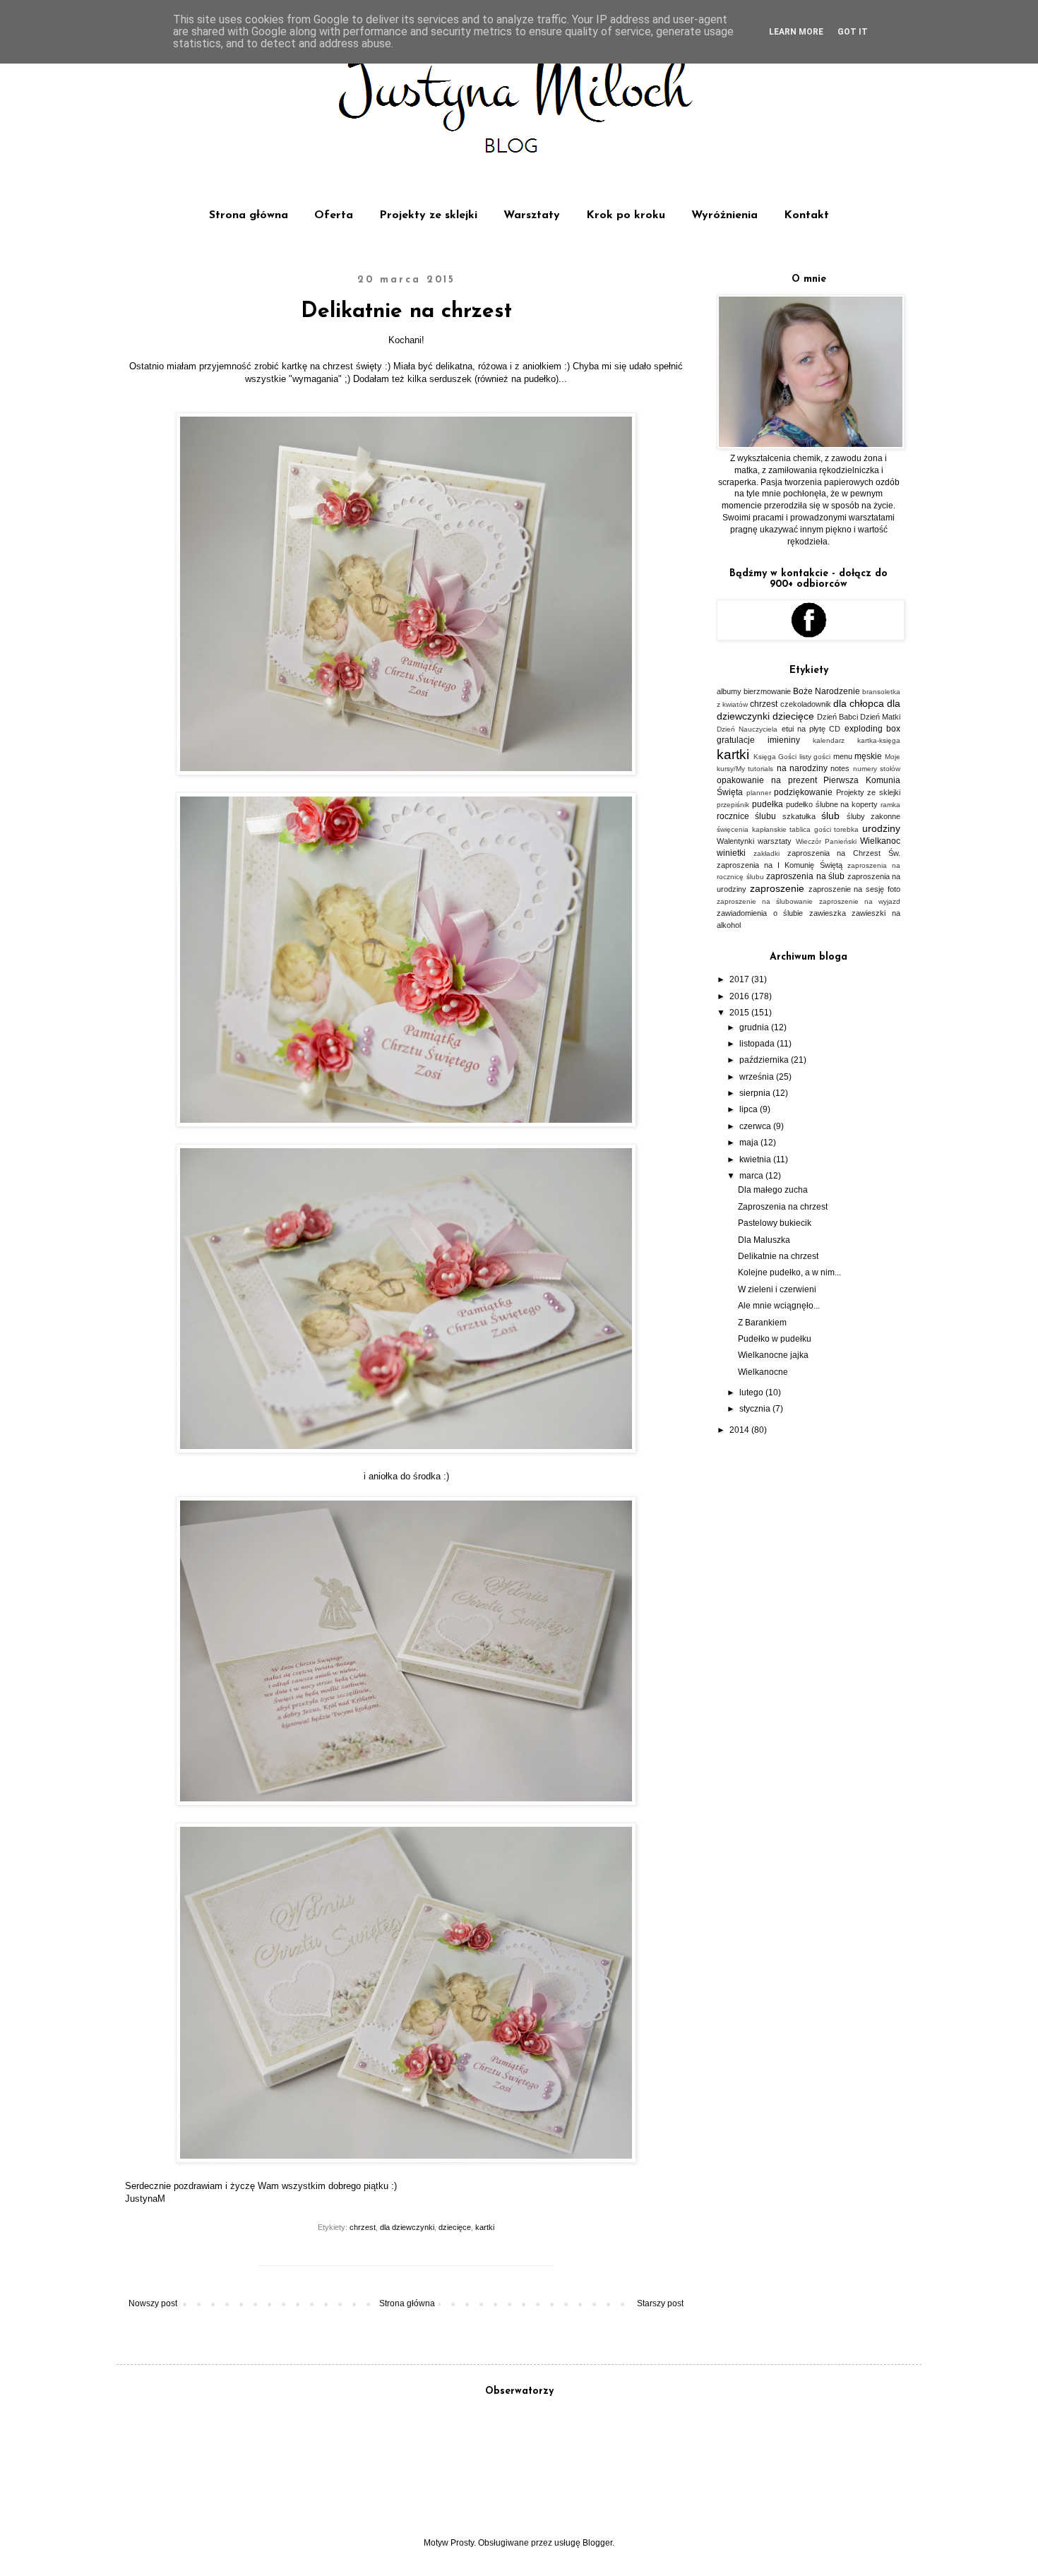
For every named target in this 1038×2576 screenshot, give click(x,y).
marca (752, 1176)
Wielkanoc (880, 841)
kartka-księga (879, 740)
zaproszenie (777, 888)
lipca (750, 1109)
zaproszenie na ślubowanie (765, 901)
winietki (731, 853)
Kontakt (806, 215)
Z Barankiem (762, 1323)
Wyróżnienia (724, 215)
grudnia (755, 1027)
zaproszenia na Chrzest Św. (844, 853)
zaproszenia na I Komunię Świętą (780, 865)
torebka (846, 829)
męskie (868, 756)
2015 (740, 1013)
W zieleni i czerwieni (777, 1289)
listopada (758, 1044)
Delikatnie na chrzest (778, 1256)
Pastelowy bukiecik (775, 1223)
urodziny (881, 828)
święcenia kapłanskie (752, 829)
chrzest (363, 2227)
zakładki (766, 853)
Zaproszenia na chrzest (783, 1207)
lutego (752, 1393)
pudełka (768, 804)
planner (759, 793)
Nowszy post (153, 2303)
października (765, 1060)
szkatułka (799, 816)
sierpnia (756, 1093)
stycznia (756, 1409)
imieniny (784, 740)
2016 (740, 996)
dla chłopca (859, 703)
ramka (890, 805)
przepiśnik (733, 805)
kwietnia (756, 1159)
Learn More (796, 32)
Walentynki (735, 841)
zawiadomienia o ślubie (760, 913)
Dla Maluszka (764, 1240)
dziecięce (455, 2227)
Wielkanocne (763, 1372)
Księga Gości (775, 757)
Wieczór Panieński (826, 841)
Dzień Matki (880, 717)
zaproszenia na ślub (805, 876)
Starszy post (660, 2303)
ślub (830, 816)
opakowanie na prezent (767, 780)
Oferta (334, 215)
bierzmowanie (767, 691)
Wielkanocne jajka (773, 1355)
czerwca (756, 1126)
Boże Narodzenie (827, 691)
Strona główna (249, 215)
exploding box (872, 729)
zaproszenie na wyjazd (860, 901)
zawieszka (828, 913)
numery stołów (877, 769)
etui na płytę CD (811, 729)
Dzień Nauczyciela (747, 729)
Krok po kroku (626, 215)
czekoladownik (806, 704)
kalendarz (829, 740)
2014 (740, 1430)
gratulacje (736, 740)
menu (843, 756)
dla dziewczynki (407, 2227)
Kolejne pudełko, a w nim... (789, 1272)
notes (840, 768)
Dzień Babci (837, 717)
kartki (485, 2227)
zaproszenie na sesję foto (854, 889)
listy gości (815, 757)
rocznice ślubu (746, 816)
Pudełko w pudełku (775, 1339)
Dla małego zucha (773, 1190)
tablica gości (810, 829)
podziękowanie (803, 792)
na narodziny (802, 768)
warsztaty (775, 841)
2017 (740, 979)
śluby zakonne (873, 816)
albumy (729, 691)
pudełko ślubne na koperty (832, 804)
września (758, 1077)
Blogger (597, 2543)
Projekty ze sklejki (428, 215)
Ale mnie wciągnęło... (779, 1306)
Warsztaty (532, 215)
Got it (853, 32)
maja (750, 1143)
